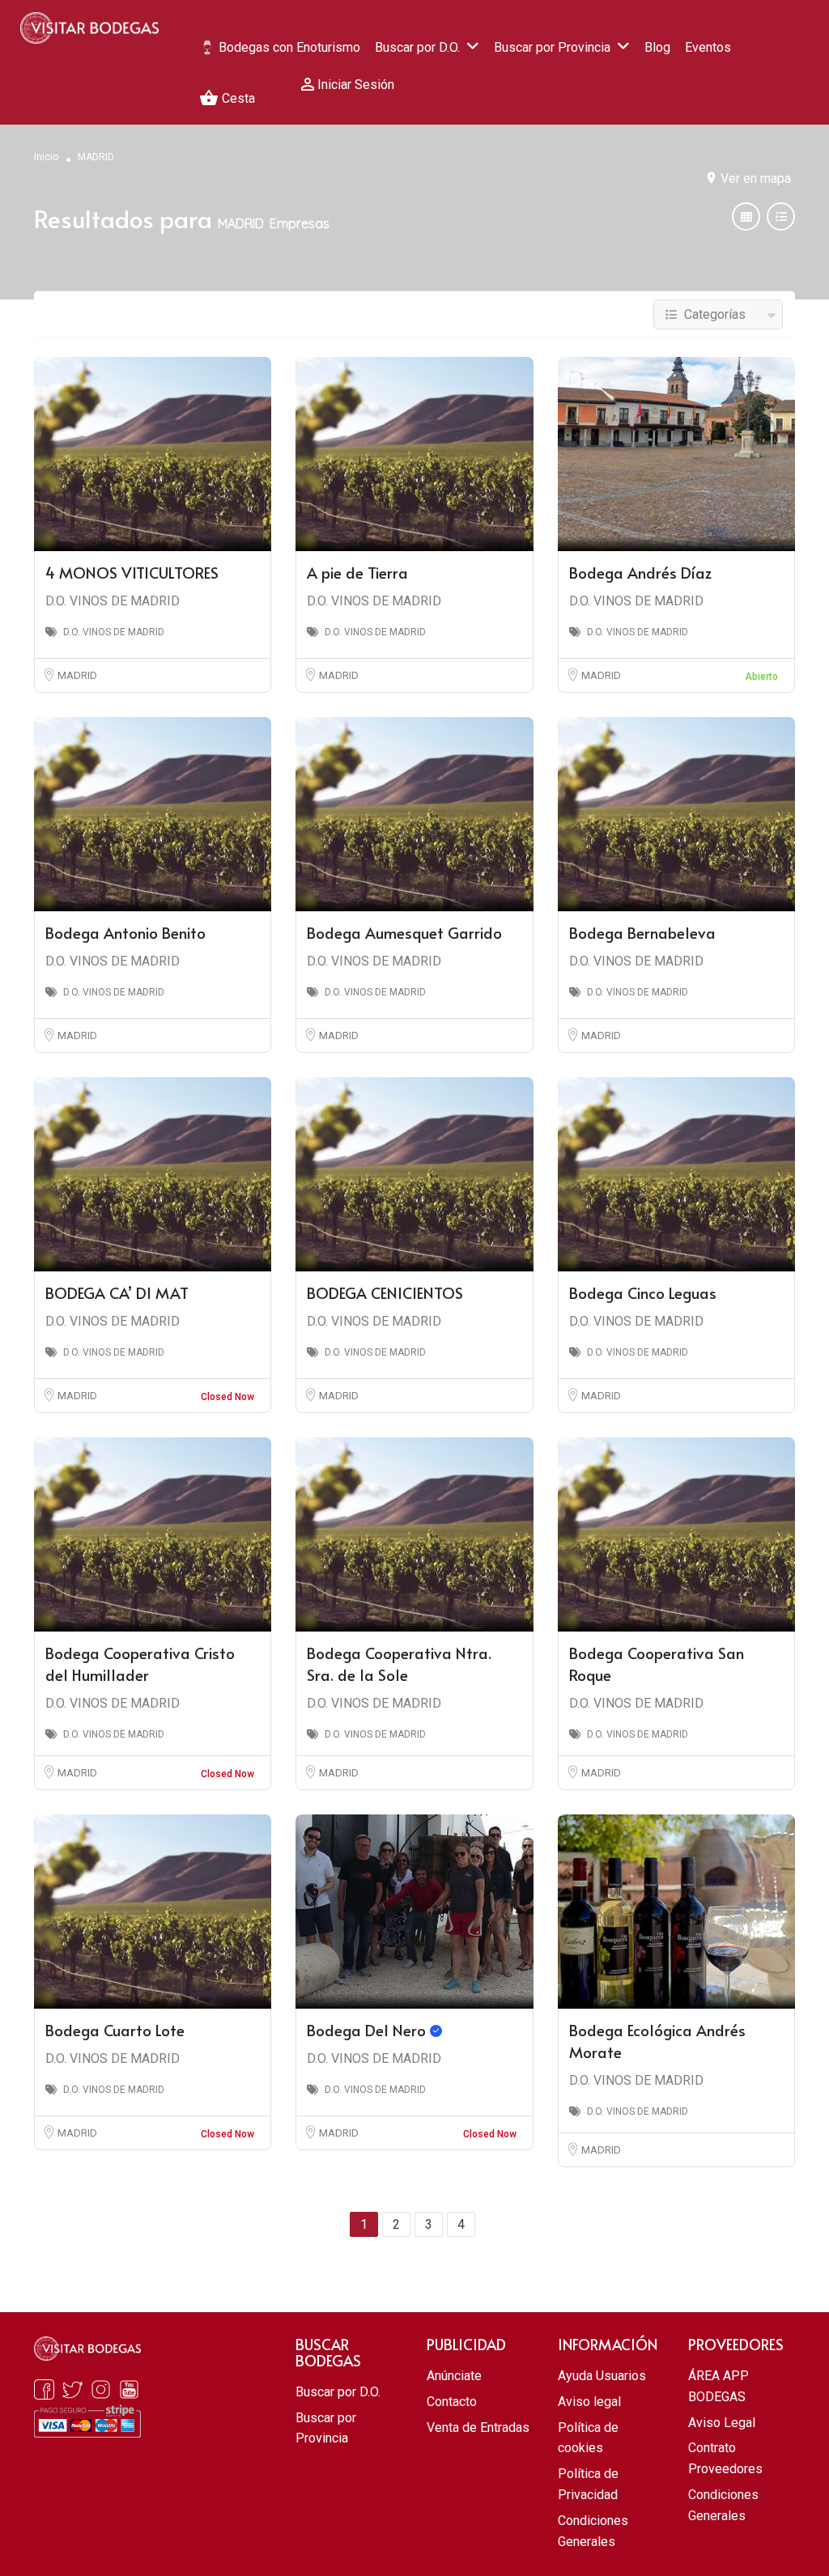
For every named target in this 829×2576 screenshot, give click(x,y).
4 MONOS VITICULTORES (132, 572)
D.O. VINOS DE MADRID (113, 601)
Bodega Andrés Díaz (640, 572)
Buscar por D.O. (417, 47)
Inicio (46, 157)
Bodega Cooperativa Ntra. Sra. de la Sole (399, 1664)
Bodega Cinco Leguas (643, 1292)
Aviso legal (589, 2402)
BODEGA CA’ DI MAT (117, 1292)
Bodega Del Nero (368, 2030)
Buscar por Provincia (552, 47)
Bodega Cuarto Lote (115, 2030)
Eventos (708, 47)
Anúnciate (454, 2376)
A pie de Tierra (357, 572)
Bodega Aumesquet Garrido (404, 932)
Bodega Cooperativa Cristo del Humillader (140, 1664)
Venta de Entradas (478, 2427)
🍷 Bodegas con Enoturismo (280, 47)
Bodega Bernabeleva (642, 932)
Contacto (452, 2402)
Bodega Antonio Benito (125, 932)
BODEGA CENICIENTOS (385, 1292)
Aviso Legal (722, 2423)
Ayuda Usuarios (602, 2376)
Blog (657, 47)
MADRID (77, 675)
